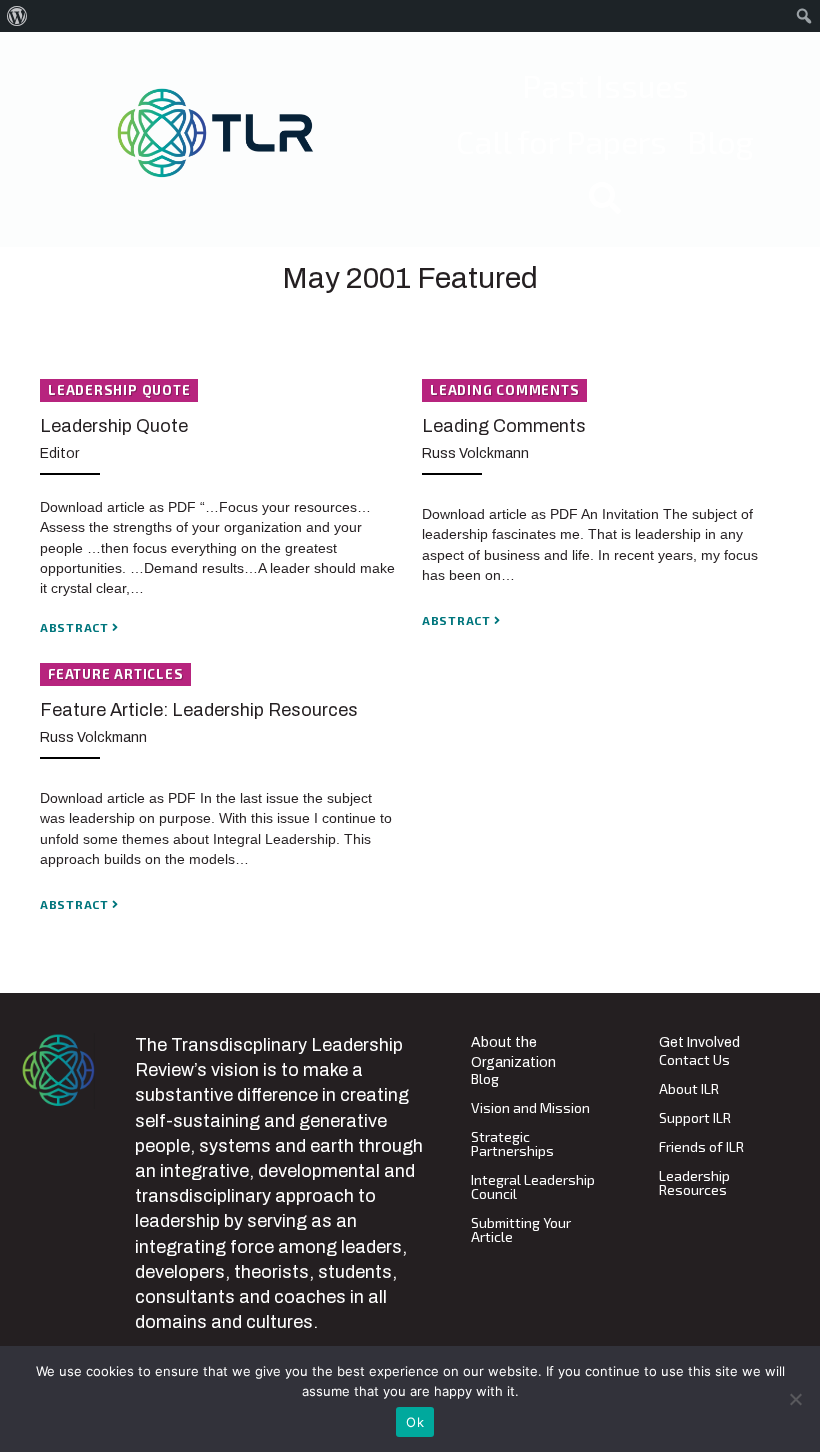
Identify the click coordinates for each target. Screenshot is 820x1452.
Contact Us (694, 1060)
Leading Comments (504, 426)
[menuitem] (17, 16)
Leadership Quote (114, 426)
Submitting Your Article (521, 1230)
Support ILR (695, 1118)
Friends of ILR (701, 1147)
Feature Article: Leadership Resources (199, 710)
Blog (485, 1079)
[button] (605, 197)
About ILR (689, 1089)
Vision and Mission (530, 1108)
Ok (415, 1422)
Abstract (76, 627)
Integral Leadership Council (533, 1187)
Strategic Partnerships (512, 1144)
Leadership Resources (694, 1183)
